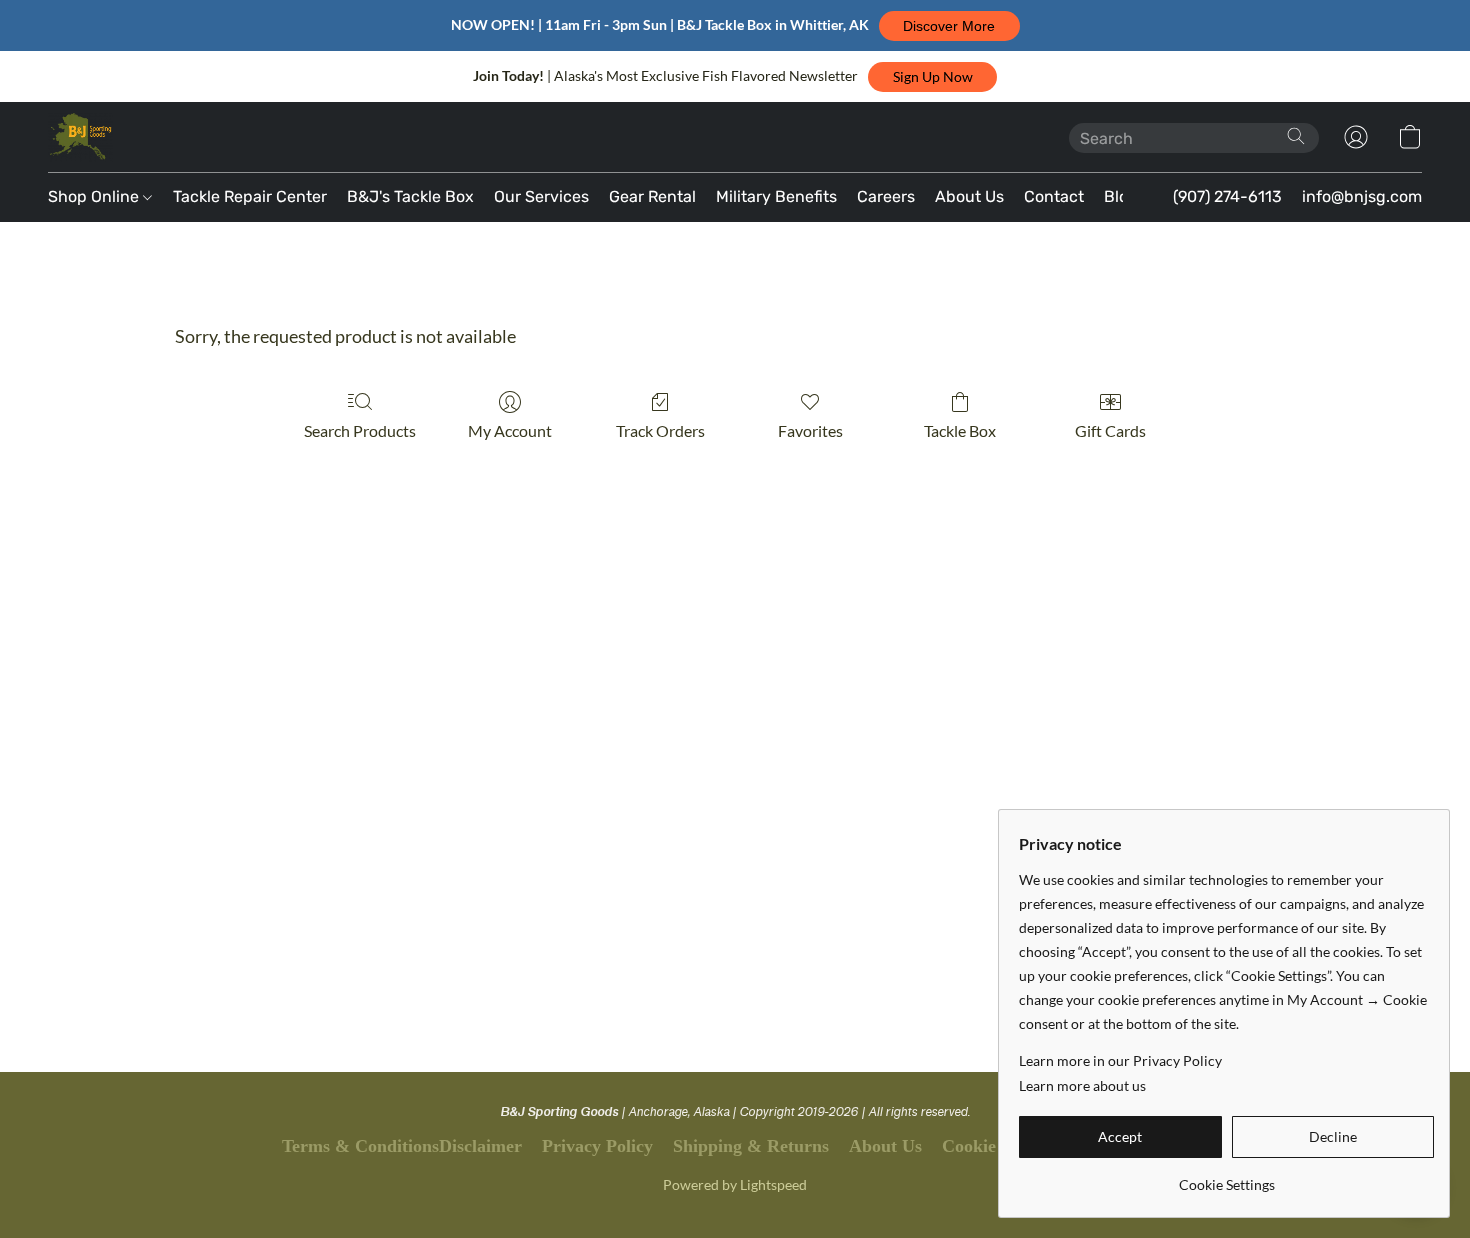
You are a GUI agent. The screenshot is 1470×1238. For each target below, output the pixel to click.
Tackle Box (960, 430)
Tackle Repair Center (250, 196)
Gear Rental (652, 196)
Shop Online (95, 196)
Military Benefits (776, 196)
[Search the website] (1296, 136)
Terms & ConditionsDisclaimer (402, 1146)
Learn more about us (1082, 1085)
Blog (1121, 196)
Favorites (810, 430)
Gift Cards (1110, 430)
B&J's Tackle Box (410, 196)
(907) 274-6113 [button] (1227, 196)
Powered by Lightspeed (735, 1184)
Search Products (360, 430)
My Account (510, 430)
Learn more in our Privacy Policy (1120, 1060)
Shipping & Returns (751, 1146)
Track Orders (660, 430)
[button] (949, 26)
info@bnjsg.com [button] (1362, 196)
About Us (969, 196)
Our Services (541, 196)
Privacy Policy (597, 1146)
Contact (1054, 196)
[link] (1226, 1177)
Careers (886, 196)
